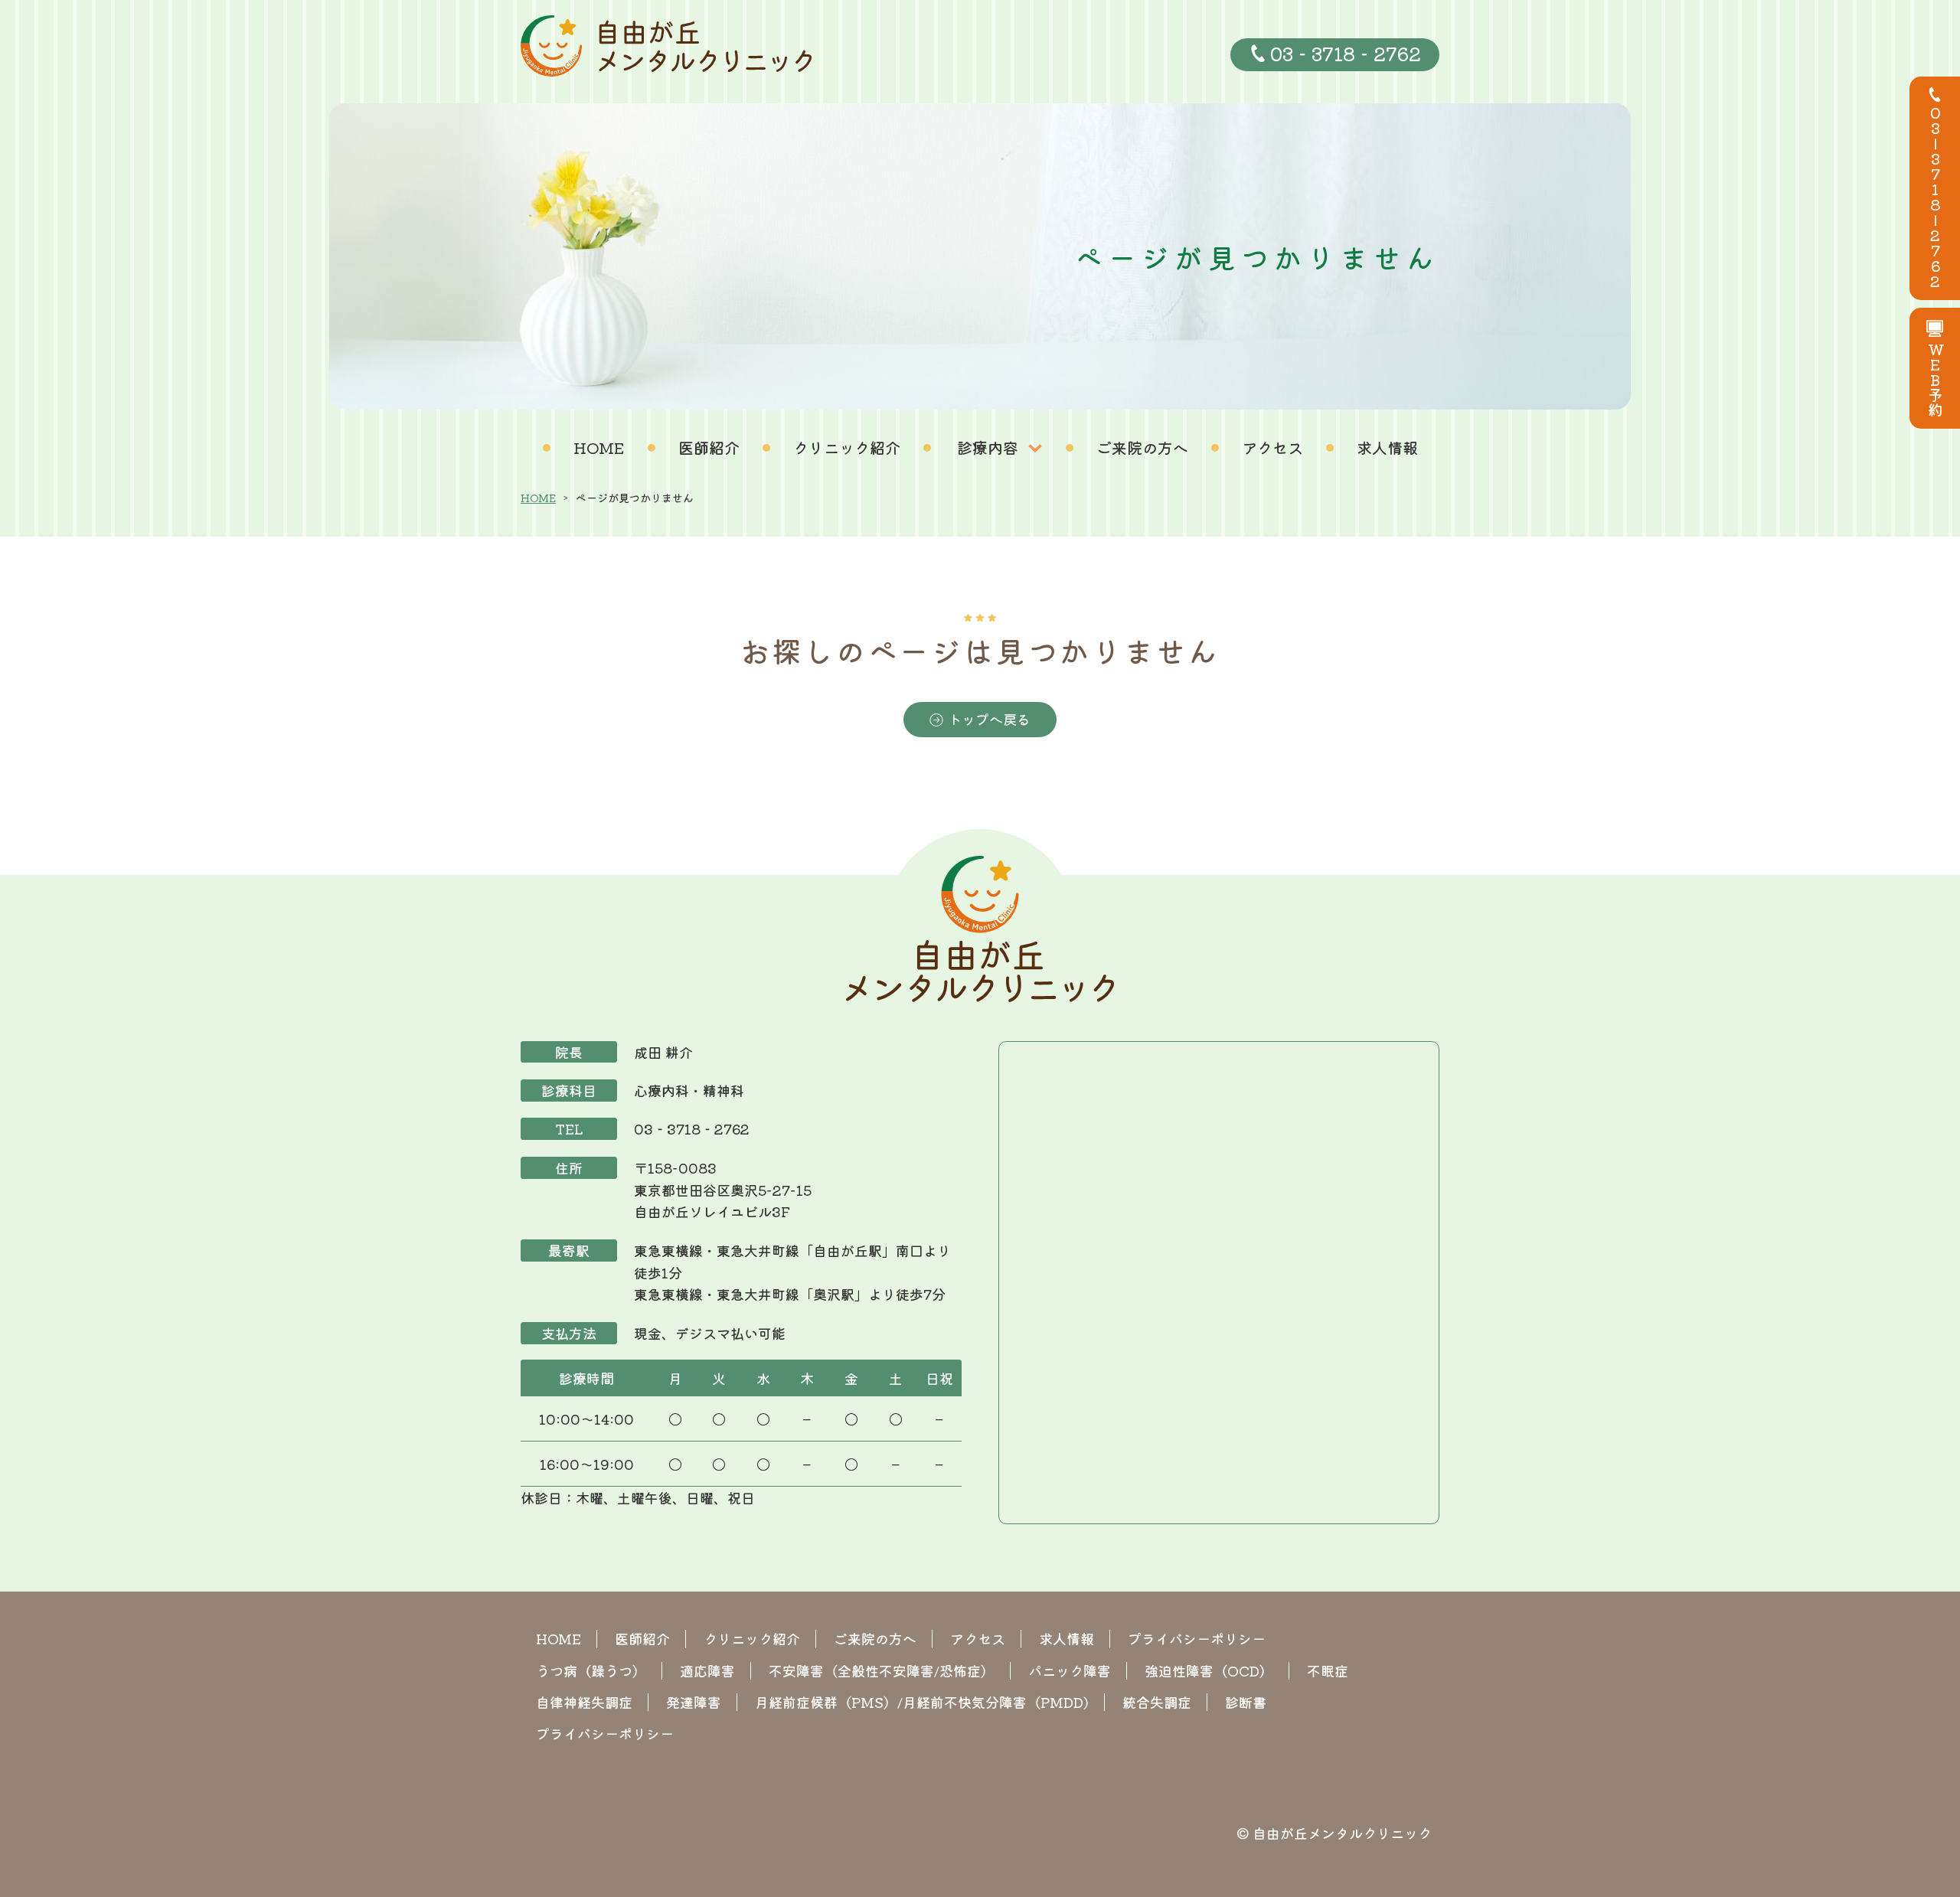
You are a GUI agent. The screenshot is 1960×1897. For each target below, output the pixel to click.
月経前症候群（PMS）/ (922, 1702)
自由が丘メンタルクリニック (1342, 1833)
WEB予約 (1935, 380)
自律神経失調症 (584, 1702)
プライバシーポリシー (1197, 1638)
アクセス (1272, 447)
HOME (599, 447)
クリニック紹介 (847, 447)
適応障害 (707, 1670)
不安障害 (882, 1670)
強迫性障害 (1209, 1670)
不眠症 (1328, 1670)
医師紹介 (709, 447)
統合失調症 (1157, 1702)
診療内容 (988, 447)
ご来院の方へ (1142, 447)
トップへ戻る (989, 719)
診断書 (1246, 1702)
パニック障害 (1070, 1670)
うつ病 (591, 1670)
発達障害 (694, 1702)
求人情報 (1387, 447)
